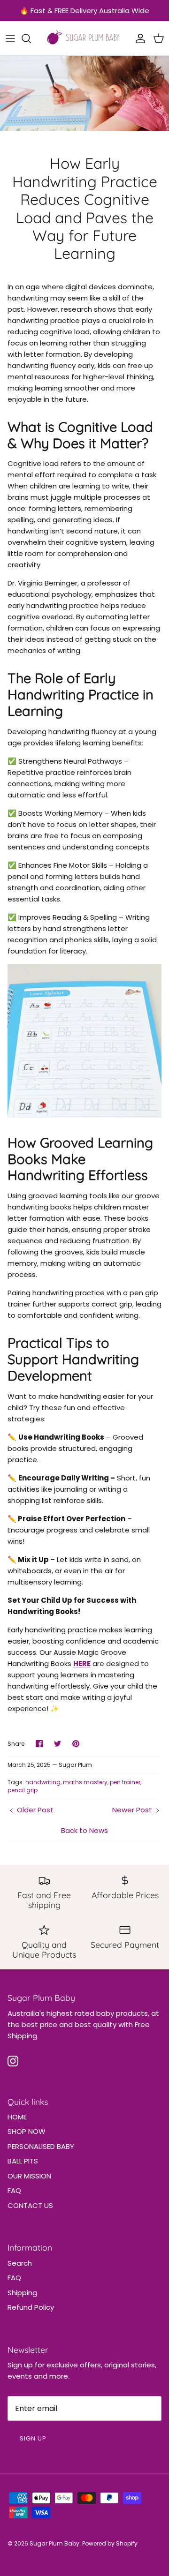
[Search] (31, 38)
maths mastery (85, 1782)
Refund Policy (31, 2307)
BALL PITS (23, 2161)
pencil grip (23, 1790)
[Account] (138, 38)
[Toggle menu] (10, 38)
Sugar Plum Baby (54, 2543)
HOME (17, 2117)
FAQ (14, 2190)
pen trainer (125, 1782)
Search (20, 2263)
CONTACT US (30, 2205)
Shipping (22, 2293)
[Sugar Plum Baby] (85, 38)
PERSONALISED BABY (41, 2146)
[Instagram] (13, 2061)
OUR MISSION (29, 2176)
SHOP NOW (27, 2131)
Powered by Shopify (110, 2543)
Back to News (84, 1830)
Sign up (33, 2438)
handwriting (43, 1782)
